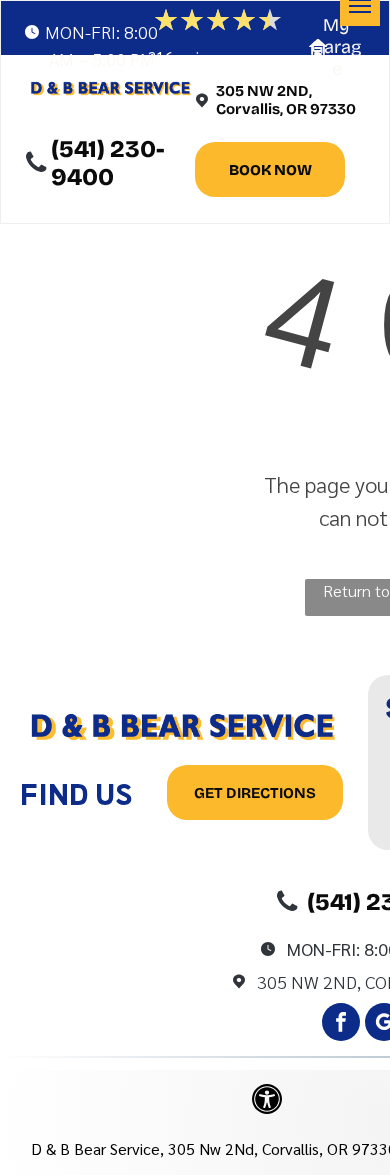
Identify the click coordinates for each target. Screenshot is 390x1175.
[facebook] (341, 1024)
